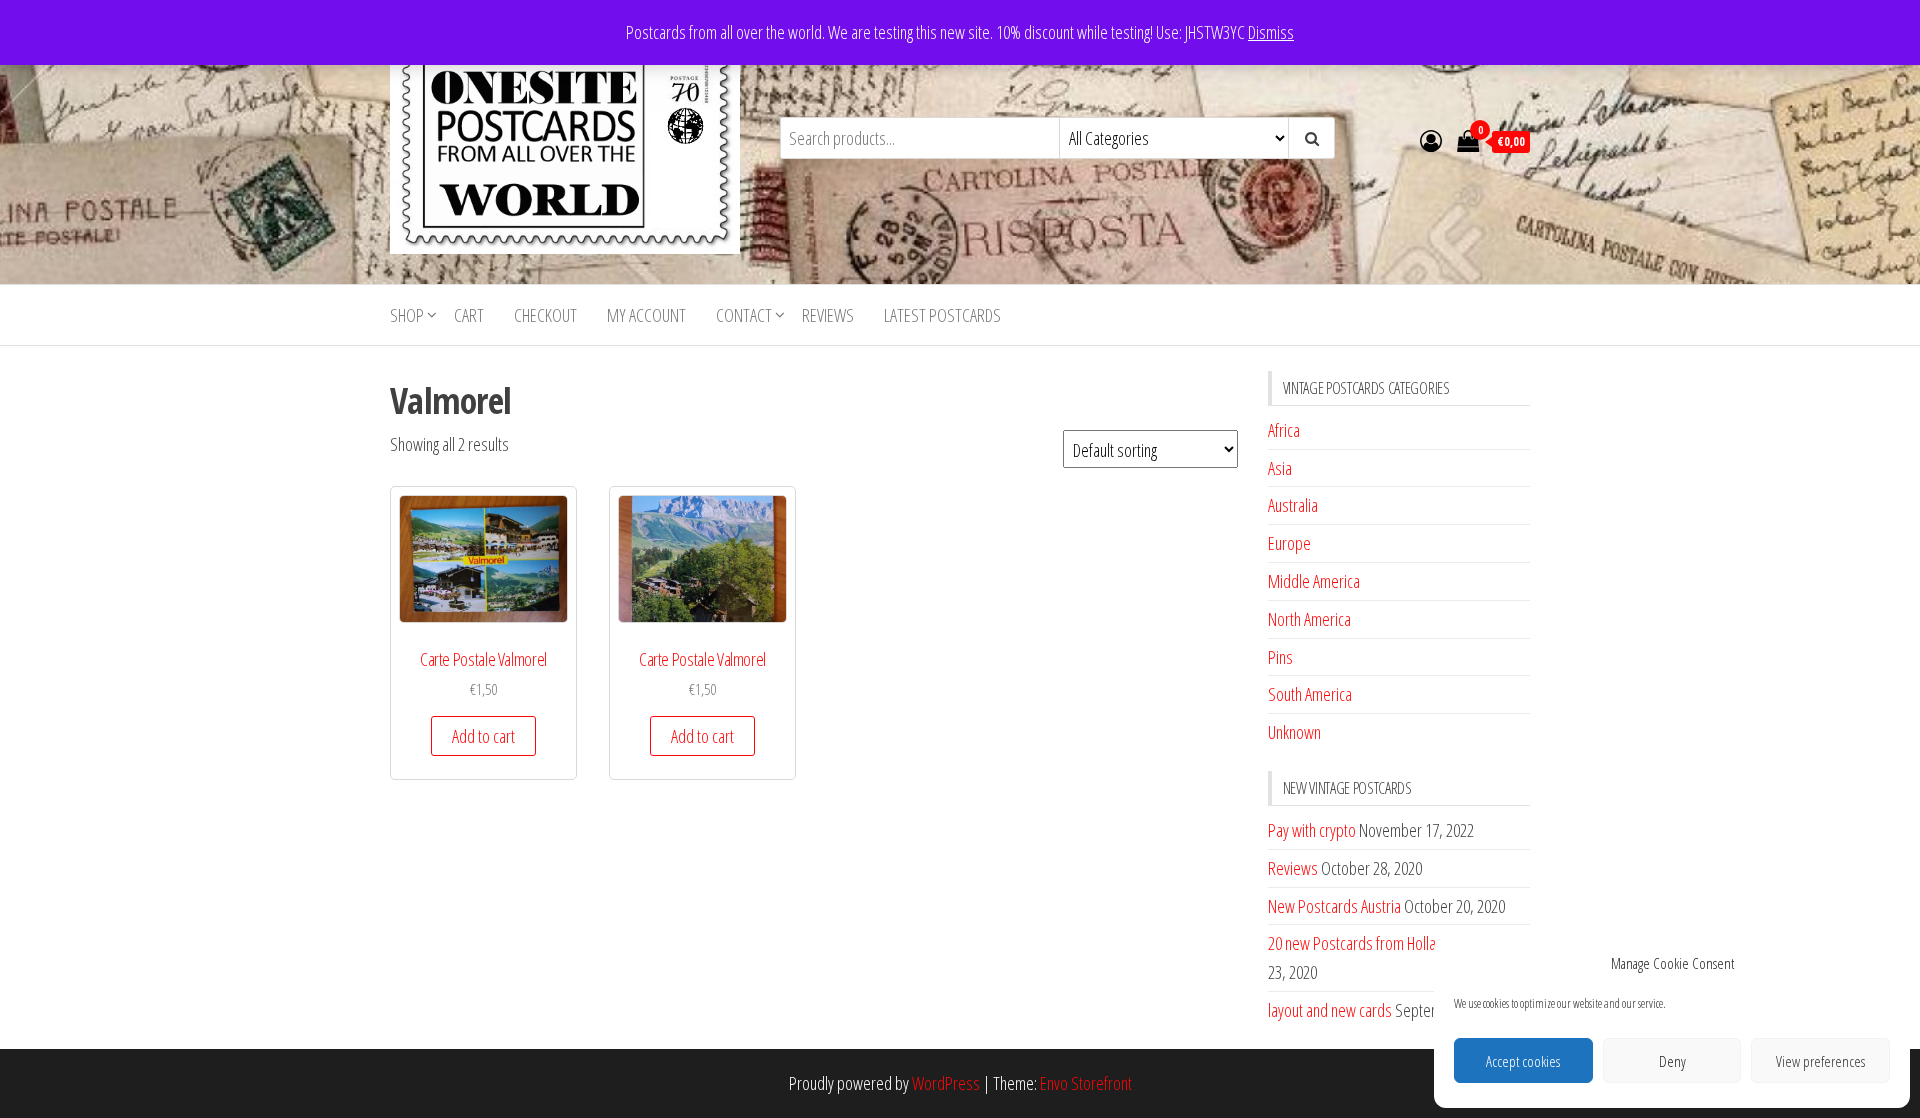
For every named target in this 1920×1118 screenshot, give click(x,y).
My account (646, 315)
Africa (1284, 430)
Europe (1289, 543)
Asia (1280, 468)
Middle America (1314, 581)
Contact (744, 315)
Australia (1293, 505)
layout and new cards (1330, 1010)
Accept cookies (1523, 1061)
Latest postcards (942, 315)
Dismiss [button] (1271, 32)
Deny (1672, 1061)
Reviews (828, 315)
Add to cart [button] (483, 736)
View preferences (1820, 1061)
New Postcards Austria (1334, 906)
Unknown (1294, 732)
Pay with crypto (1312, 830)
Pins (1280, 657)
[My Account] (1431, 140)
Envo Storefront (1086, 1083)
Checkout (545, 315)
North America (1309, 619)
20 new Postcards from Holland (1359, 943)
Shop (407, 315)
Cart (469, 315)
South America (1310, 694)
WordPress (946, 1083)
